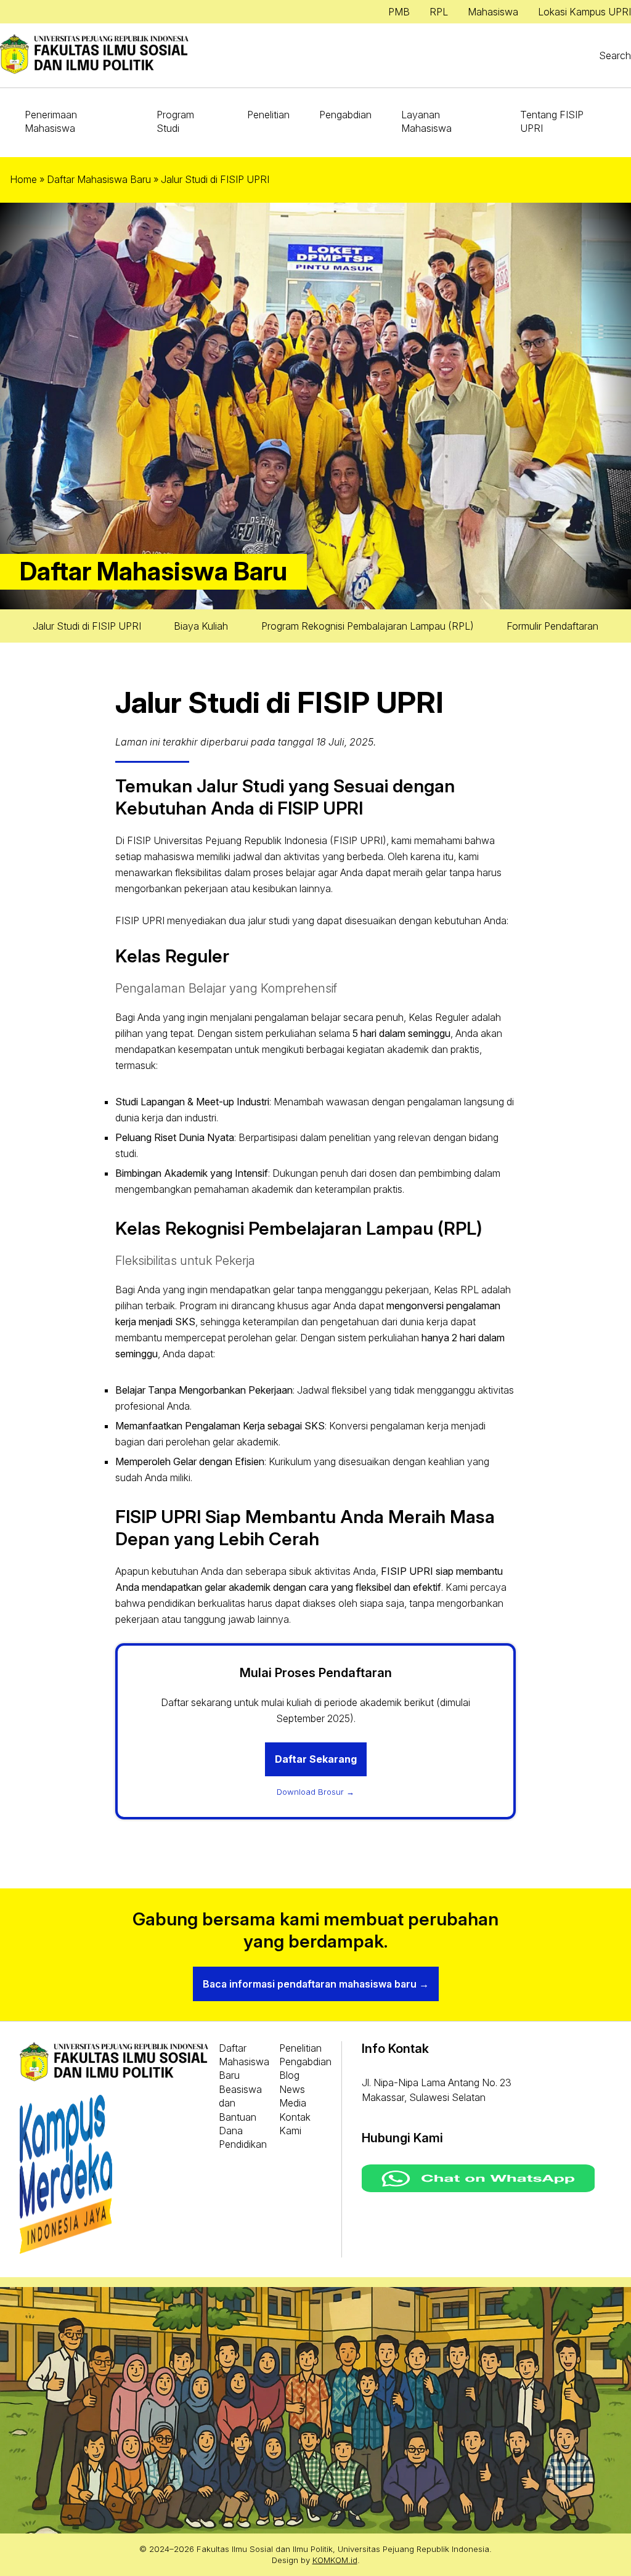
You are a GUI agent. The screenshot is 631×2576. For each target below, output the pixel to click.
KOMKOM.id (335, 2560)
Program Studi (175, 121)
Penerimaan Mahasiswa (51, 121)
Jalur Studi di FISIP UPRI (87, 626)
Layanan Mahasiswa (426, 121)
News (292, 2089)
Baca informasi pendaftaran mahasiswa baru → (316, 1984)
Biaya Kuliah (201, 626)
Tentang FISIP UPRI (552, 121)
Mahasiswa (493, 12)
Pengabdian (345, 115)
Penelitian (268, 115)
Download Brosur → (315, 1792)
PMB (399, 12)
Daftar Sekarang (316, 1759)
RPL (439, 12)
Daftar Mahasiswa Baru (99, 179)
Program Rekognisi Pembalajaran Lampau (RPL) (368, 626)
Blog (289, 2075)
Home (23, 179)
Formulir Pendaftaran (552, 626)
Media (293, 2103)
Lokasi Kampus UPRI (584, 12)
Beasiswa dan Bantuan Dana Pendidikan (243, 2117)
